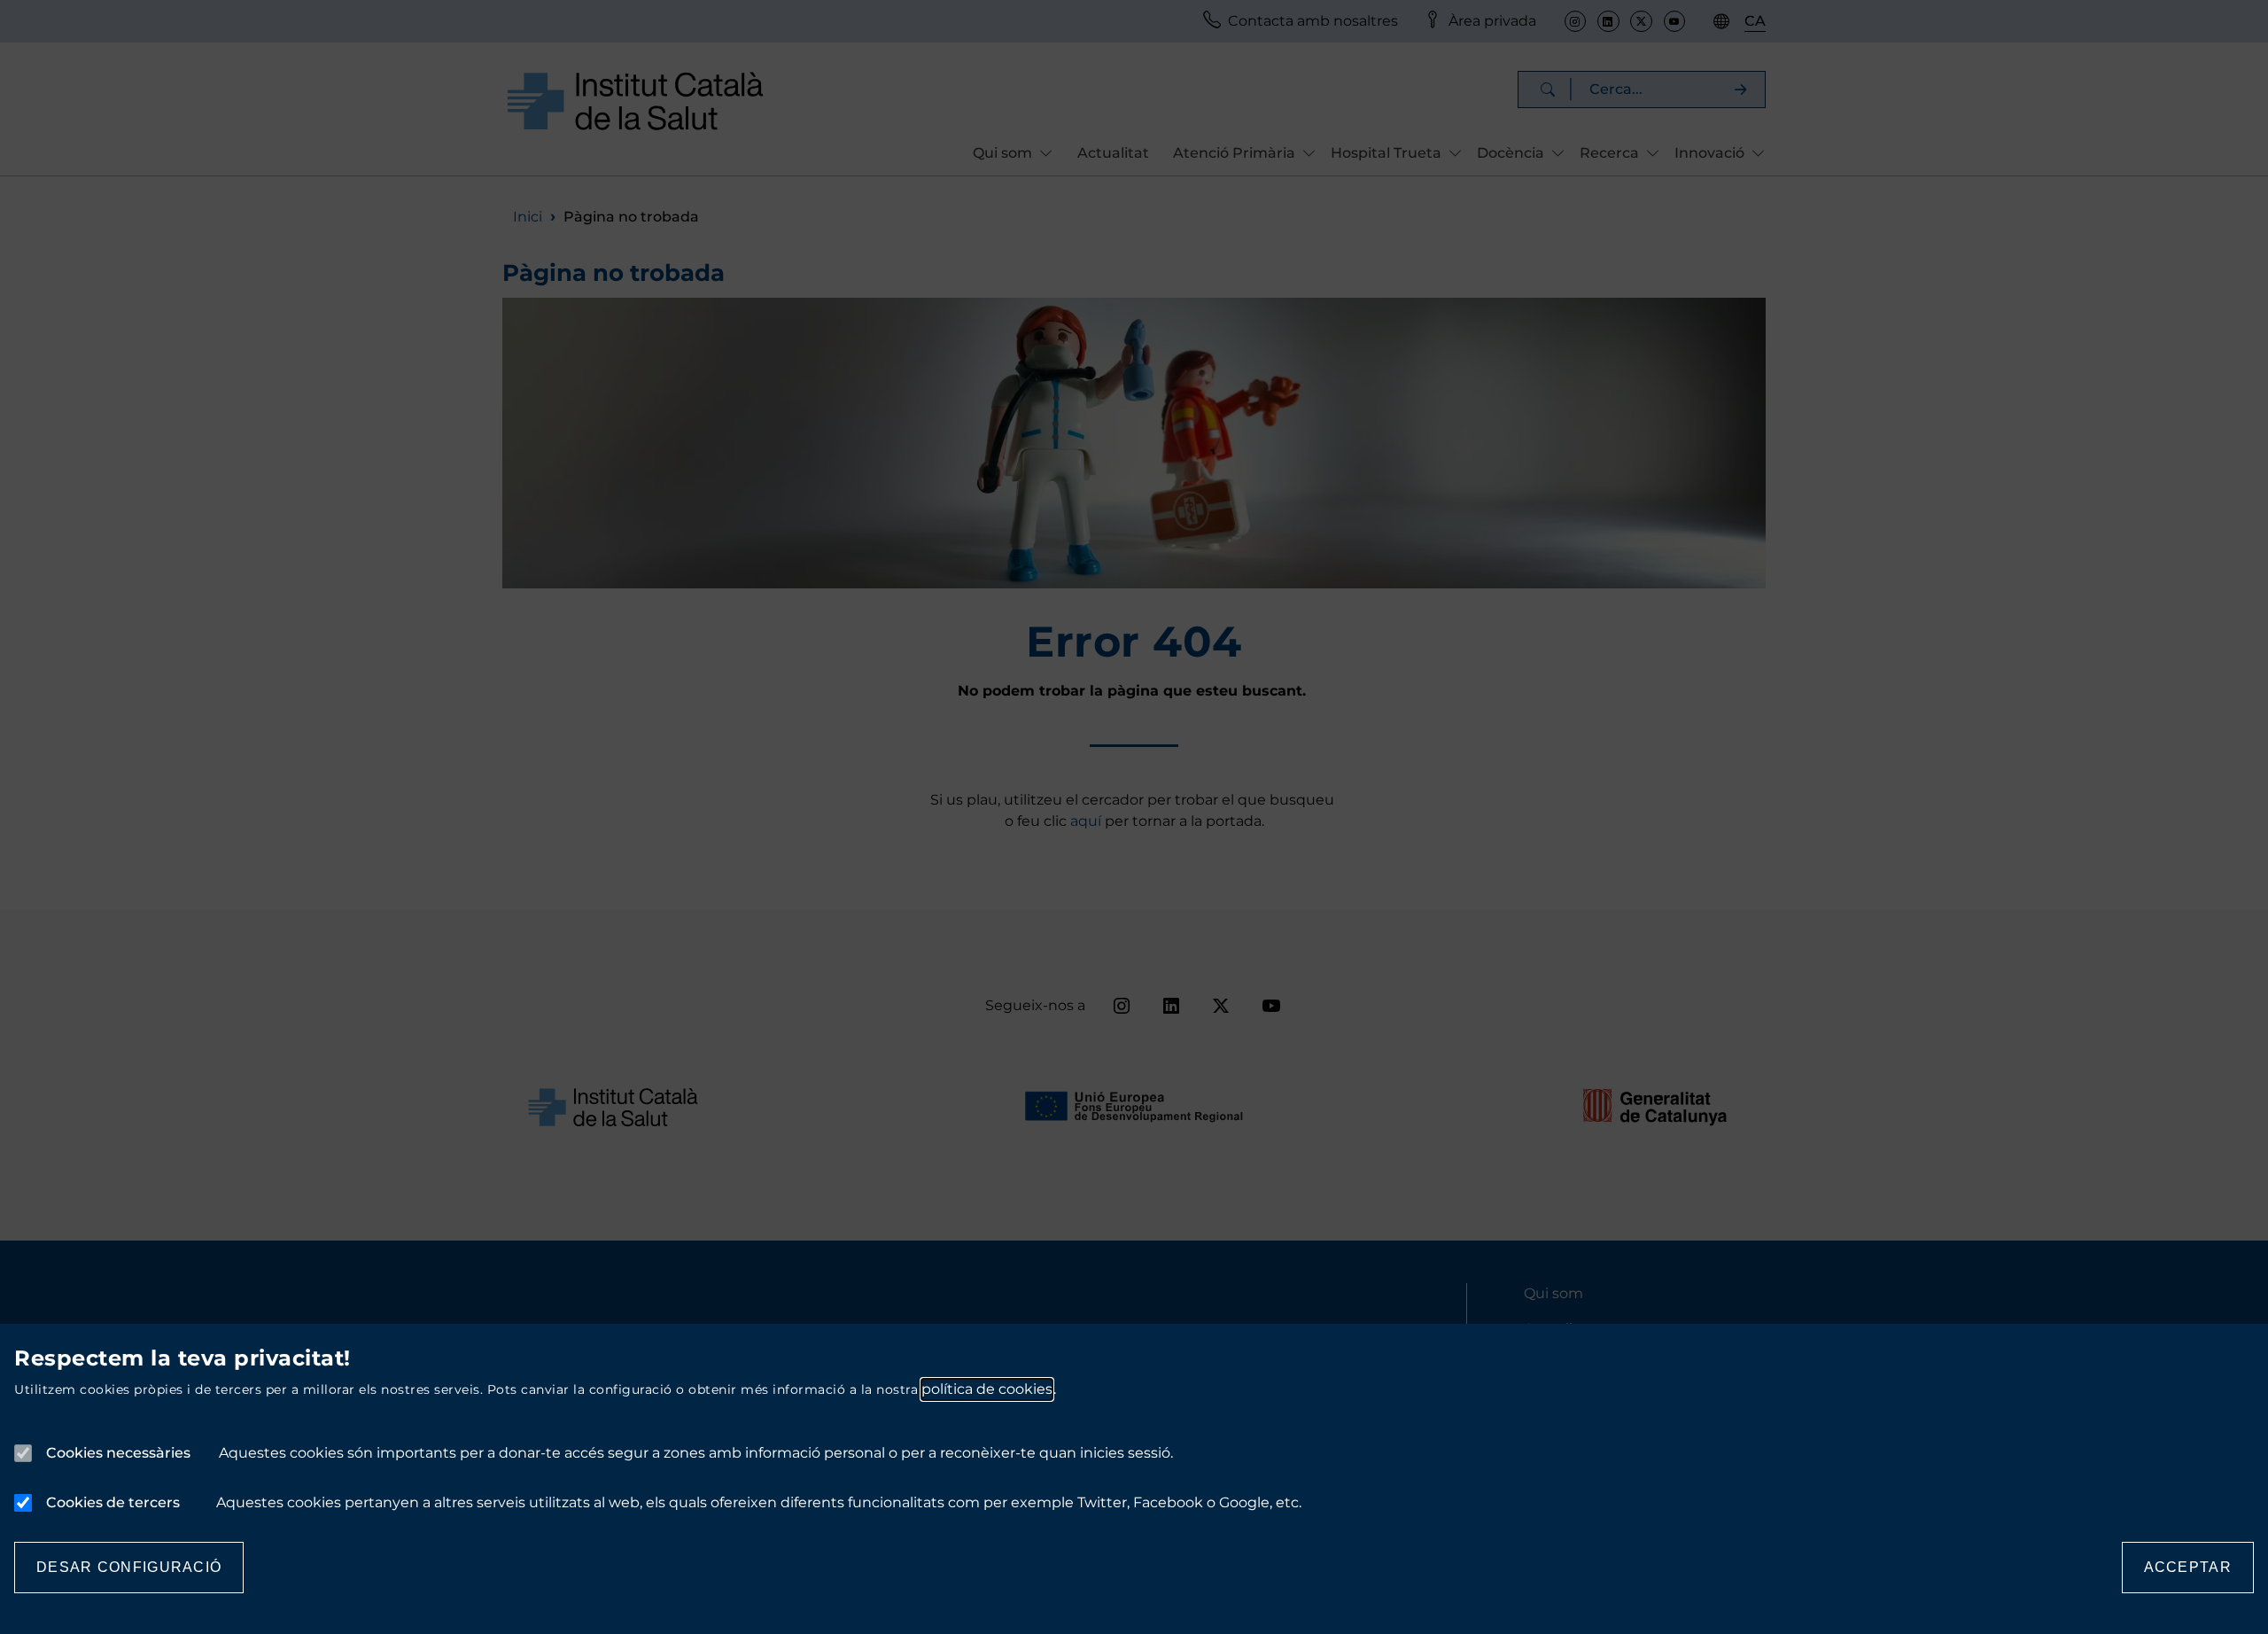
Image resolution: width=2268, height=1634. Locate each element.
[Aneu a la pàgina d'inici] (635, 101)
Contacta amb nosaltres (1313, 21)
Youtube (1674, 21)
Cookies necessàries (118, 1453)
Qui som (1553, 1293)
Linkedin (1608, 21)
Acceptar (2188, 1567)
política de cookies (987, 1389)
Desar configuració (129, 1567)
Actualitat (1113, 153)
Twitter (1641, 21)
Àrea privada (1492, 21)
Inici (528, 217)
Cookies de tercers (113, 1502)
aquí (1087, 821)
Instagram (1575, 21)
